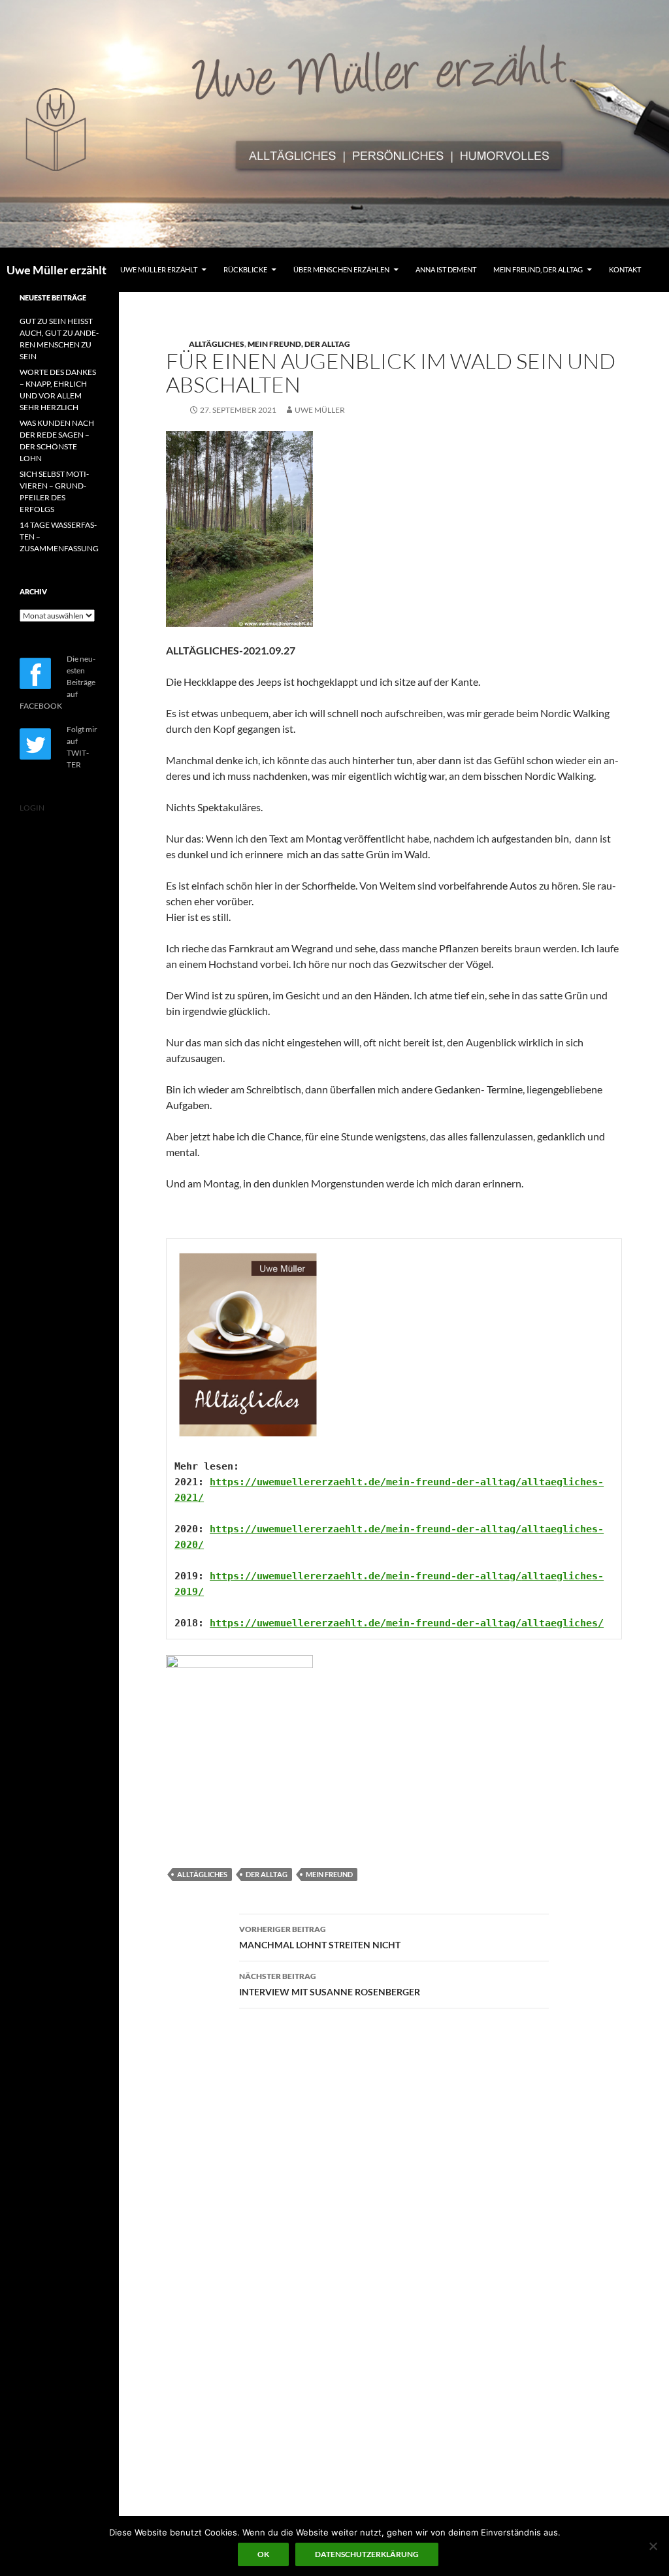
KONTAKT (625, 269)
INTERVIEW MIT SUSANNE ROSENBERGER (330, 1984)
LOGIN (32, 808)
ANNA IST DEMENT (446, 269)
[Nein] (653, 2546)
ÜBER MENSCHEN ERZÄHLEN (341, 269)
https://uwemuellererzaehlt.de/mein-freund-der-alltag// (407, 1623)
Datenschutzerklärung (367, 2554)
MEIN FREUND (329, 1874)
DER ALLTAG (267, 1874)
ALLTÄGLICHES (217, 344)
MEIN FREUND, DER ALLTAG (538, 269)
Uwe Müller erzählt (57, 270)
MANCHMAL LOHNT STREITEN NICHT (320, 1937)
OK (263, 2554)
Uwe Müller (320, 410)
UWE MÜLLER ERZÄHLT (159, 269)
